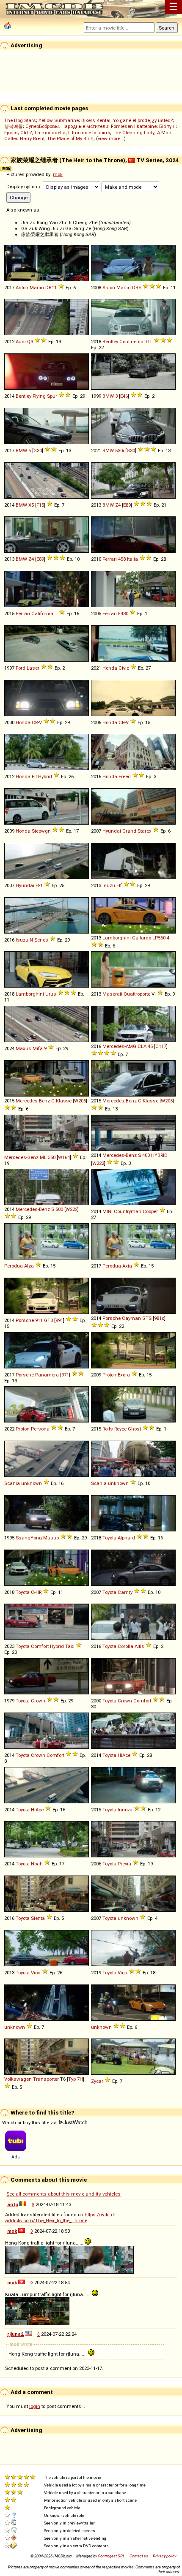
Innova (125, 1810)
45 (150, 1046)
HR (39, 1592)
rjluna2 (15, 2334)
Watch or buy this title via (30, 2123)
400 (146, 1155)
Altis (139, 1646)
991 (59, 1320)
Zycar (97, 2081)
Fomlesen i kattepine (134, 126)
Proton (109, 1375)
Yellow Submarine (59, 120)
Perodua (14, 1266)
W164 (64, 1157)
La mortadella (50, 133)
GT (149, 342)
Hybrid (45, 776)
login (35, 2406)
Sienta (38, 1918)
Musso (51, 1538)
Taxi (70, 1646)
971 (65, 1375)
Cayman (131, 1318)
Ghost (134, 1429)
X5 (31, 505)
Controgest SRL (111, 2556)
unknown (32, 1483)
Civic (124, 668)
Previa (124, 1864)
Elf (119, 885)
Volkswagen (18, 2079)
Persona (40, 1429)
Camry (125, 1592)
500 (59, 1209)
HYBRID (159, 1155)
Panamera (47, 1375)
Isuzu (109, 885)
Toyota (109, 1538)
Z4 (118, 505)
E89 (127, 505)
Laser (33, 668)
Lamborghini (117, 938)
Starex (145, 831)
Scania (12, 1483)
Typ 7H (76, 2079)
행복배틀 (14, 126)
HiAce (124, 1755)
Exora (124, 1375)
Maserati (112, 994)
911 (39, 1320)
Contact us (139, 2556)
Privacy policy (164, 2556)
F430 (123, 613)
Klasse (64, 1101)
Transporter (46, 2079)
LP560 (159, 938)
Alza (29, 1266)
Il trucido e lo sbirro (89, 133)
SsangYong (29, 1538)
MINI (108, 1211)
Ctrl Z (26, 133)
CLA (142, 1046)
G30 (38, 451)
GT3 (48, 1320)
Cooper (150, 1211)
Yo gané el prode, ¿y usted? (143, 120)
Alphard (126, 1538)
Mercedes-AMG (119, 1046)
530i (120, 451)
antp (13, 2204)
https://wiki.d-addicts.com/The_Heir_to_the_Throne (60, 2218)
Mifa (38, 1048)
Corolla (125, 1646)
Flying (39, 396)
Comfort (40, 1646)
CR (35, 722)
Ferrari (110, 559)
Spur (52, 396)
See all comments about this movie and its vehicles (63, 2194)
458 (122, 559)
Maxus (23, 1048)
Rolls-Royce (114, 1429)
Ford (21, 668)
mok (58, 174)
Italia (132, 559)
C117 (161, 1046)
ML (43, 1157)
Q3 (30, 342)
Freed (125, 776)
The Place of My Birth (70, 138)
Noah (37, 1864)
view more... (111, 138)
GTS (147, 1318)
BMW (108, 396)
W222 (98, 1163)
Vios (36, 1973)
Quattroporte (137, 994)
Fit (34, 776)
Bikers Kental (96, 120)
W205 (80, 1101)
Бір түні (167, 126)
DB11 (51, 288)
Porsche (25, 1320)
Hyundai (112, 831)
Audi (21, 342)
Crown (38, 1701)
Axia (127, 1266)
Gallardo (142, 938)
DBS (137, 288)
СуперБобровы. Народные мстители (67, 126)
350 (52, 1157)
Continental (132, 342)
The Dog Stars (20, 120)
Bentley (110, 342)
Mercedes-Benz (33, 1101)
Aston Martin (30, 288)
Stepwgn (41, 831)
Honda (110, 668)
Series (41, 940)
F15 (40, 505)
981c (159, 1318)
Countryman (128, 1211)
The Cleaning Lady (134, 133)
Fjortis (11, 133)
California (42, 613)
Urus (51, 994)
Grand (129, 831)
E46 (124, 396)
